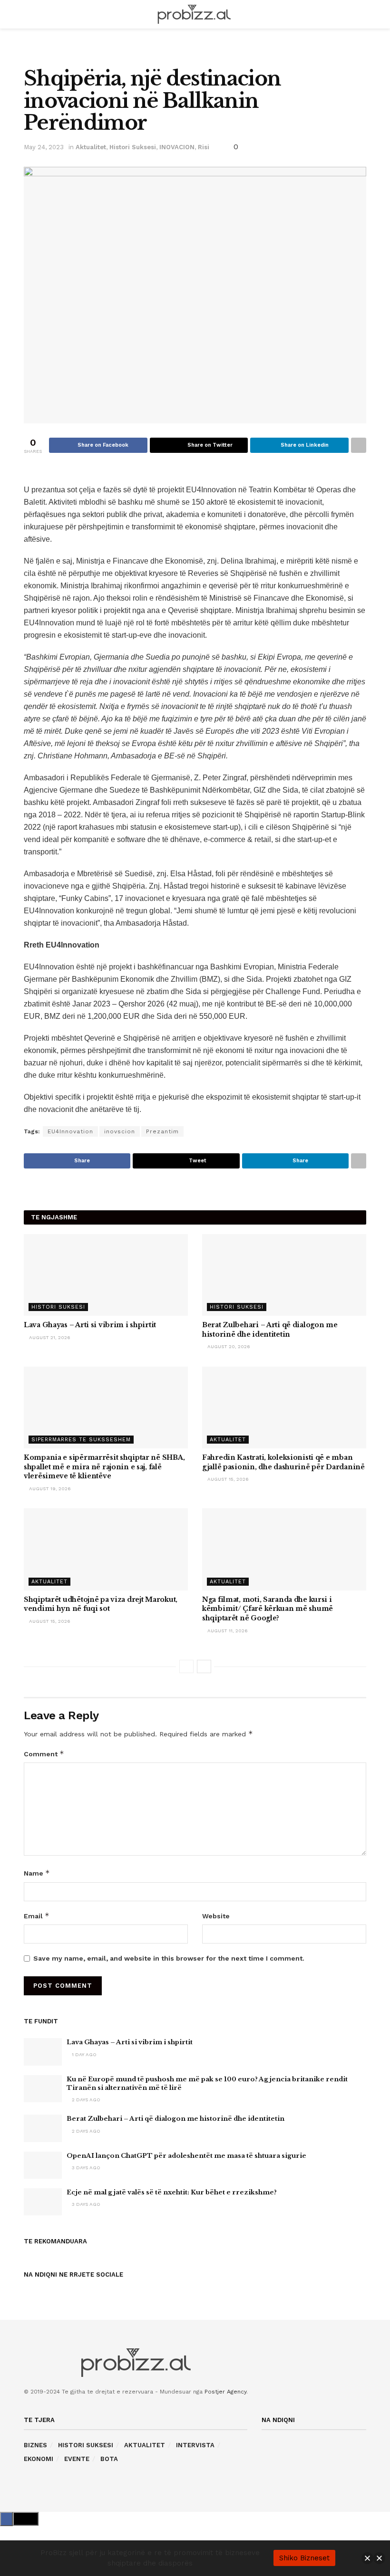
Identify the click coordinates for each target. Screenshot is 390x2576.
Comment (44, 1754)
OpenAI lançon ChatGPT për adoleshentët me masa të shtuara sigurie (186, 2156)
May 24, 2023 (44, 147)
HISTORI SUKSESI (86, 2445)
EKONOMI (39, 2459)
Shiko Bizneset (304, 2558)
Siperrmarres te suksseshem (81, 1440)
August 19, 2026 (49, 1489)
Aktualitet (91, 147)
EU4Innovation (70, 1131)
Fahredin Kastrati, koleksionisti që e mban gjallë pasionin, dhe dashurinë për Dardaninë (283, 1462)
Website (216, 1916)
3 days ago (85, 2168)
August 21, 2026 (49, 1337)
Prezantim (162, 1131)
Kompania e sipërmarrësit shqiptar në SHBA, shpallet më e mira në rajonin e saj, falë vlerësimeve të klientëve (104, 1467)
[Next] (204, 1666)
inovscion (120, 1131)
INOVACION (177, 147)
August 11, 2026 (227, 1631)
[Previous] (186, 1666)
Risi (204, 147)
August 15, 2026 (227, 1479)
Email (37, 1916)
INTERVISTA (195, 2445)
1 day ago (83, 2054)
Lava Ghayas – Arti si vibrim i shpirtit (90, 1325)
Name (37, 1873)
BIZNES (35, 2445)
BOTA (109, 2459)
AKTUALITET (145, 2445)
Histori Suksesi (133, 147)
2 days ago (85, 2100)
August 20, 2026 (228, 1346)
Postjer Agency (225, 2392)
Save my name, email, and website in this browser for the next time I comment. (169, 1958)
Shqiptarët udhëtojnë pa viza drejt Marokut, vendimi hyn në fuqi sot (101, 1604)
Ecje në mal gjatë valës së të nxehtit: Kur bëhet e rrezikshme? (172, 2192)
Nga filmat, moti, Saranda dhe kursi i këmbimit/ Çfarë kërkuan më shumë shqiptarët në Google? (268, 1609)
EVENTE (77, 2459)
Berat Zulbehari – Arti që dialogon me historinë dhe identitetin (270, 1330)
